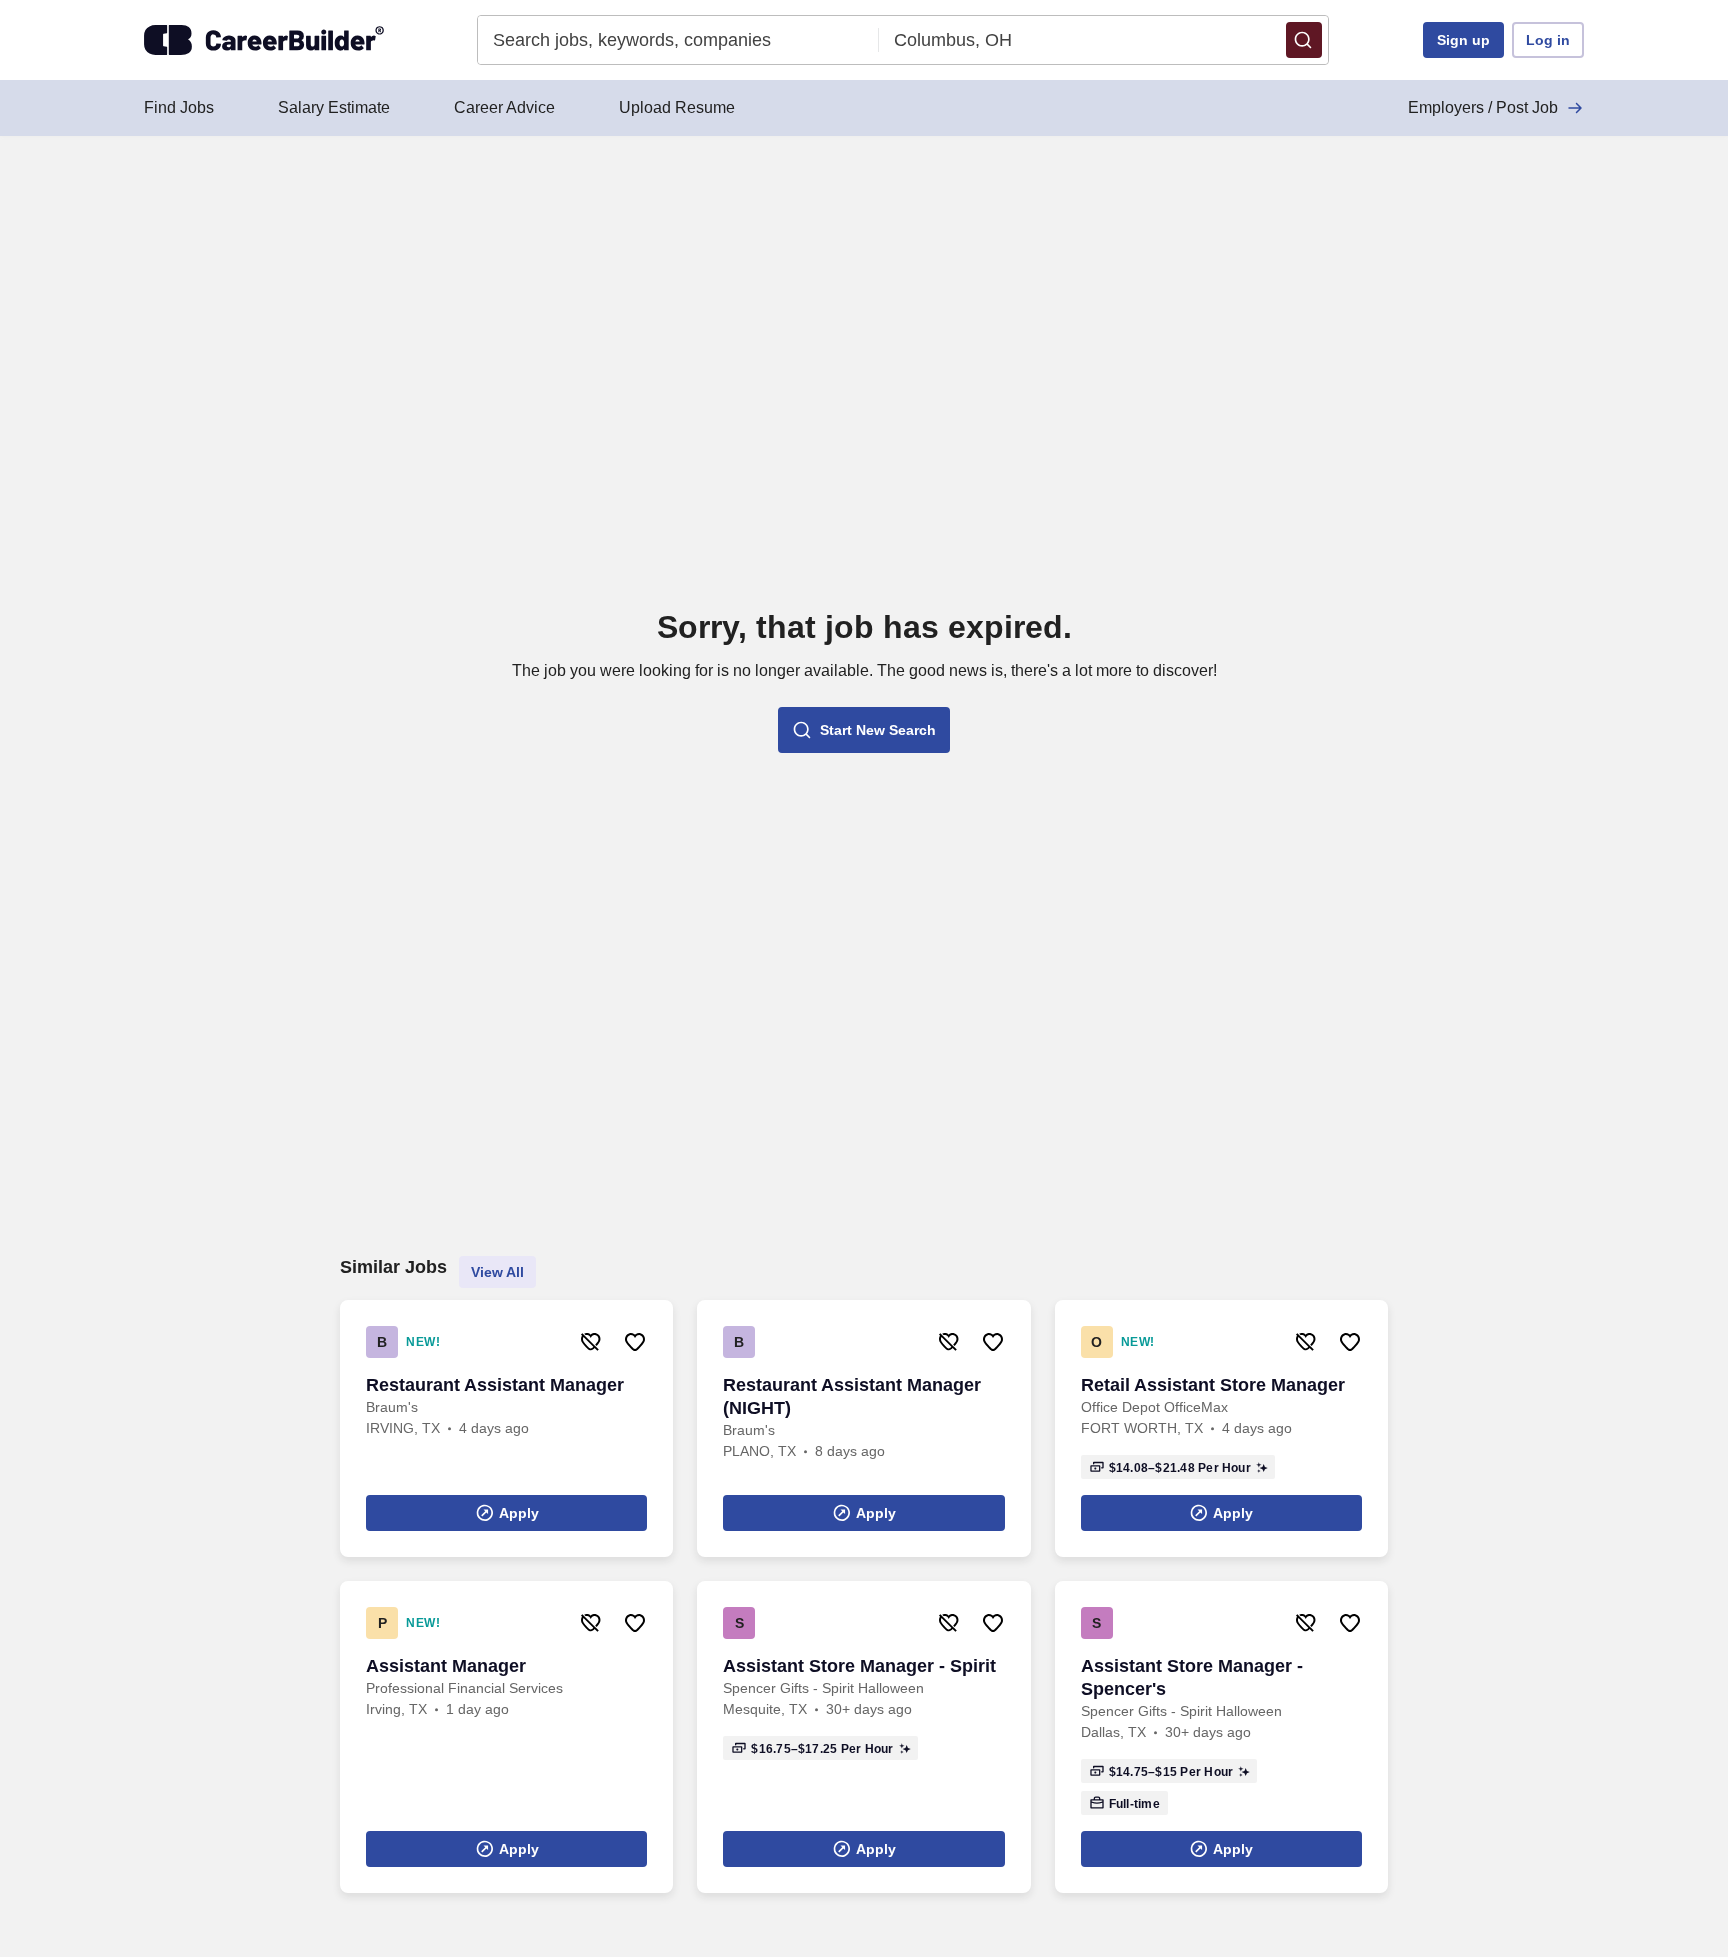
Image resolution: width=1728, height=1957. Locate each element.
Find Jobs (179, 107)
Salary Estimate (334, 107)
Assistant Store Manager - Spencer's (1192, 1677)
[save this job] (635, 1342)
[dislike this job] (591, 1342)
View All (497, 1272)
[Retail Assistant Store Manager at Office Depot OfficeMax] (1221, 1428)
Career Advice (504, 107)
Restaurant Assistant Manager (495, 1385)
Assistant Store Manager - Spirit (859, 1666)
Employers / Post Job (1483, 107)
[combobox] (678, 40)
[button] (1304, 40)
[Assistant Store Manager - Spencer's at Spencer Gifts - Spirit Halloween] (1221, 1737)
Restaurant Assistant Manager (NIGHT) (852, 1396)
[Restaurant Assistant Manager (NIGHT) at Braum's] (863, 1428)
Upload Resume (677, 107)
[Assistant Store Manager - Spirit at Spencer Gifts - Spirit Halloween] (863, 1737)
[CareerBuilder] (264, 40)
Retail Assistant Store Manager (1213, 1385)
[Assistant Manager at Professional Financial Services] (506, 1737)
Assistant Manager (446, 1666)
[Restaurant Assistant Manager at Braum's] (506, 1428)
